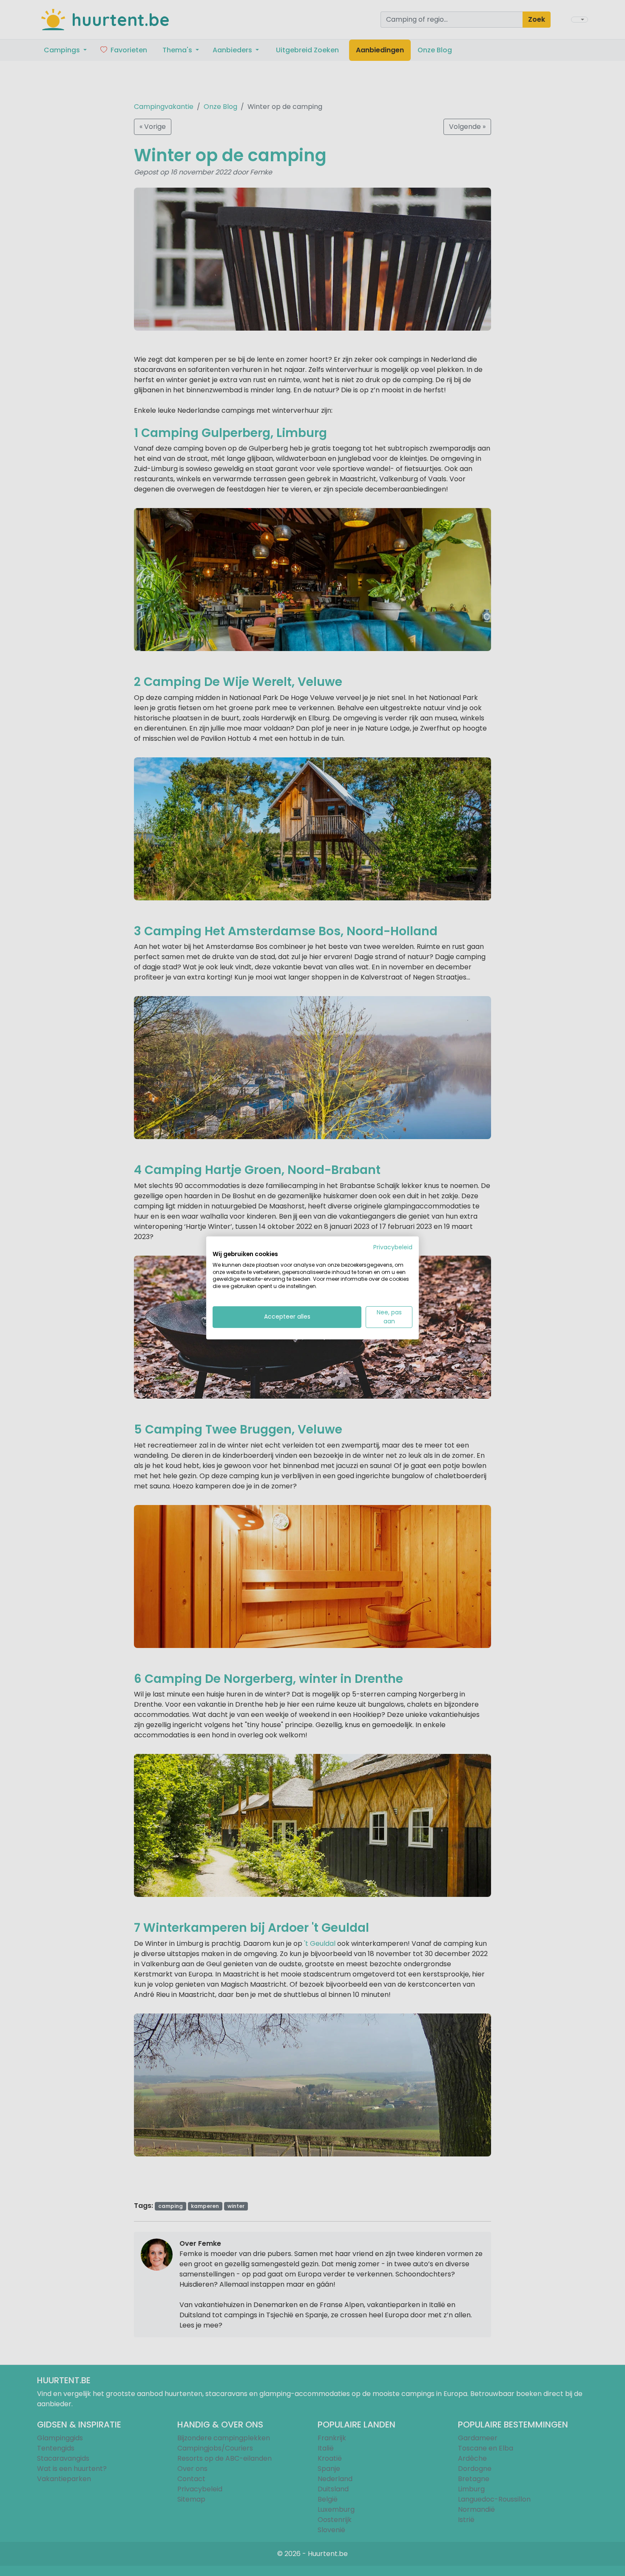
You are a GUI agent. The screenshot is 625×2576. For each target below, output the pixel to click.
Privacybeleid (393, 1247)
